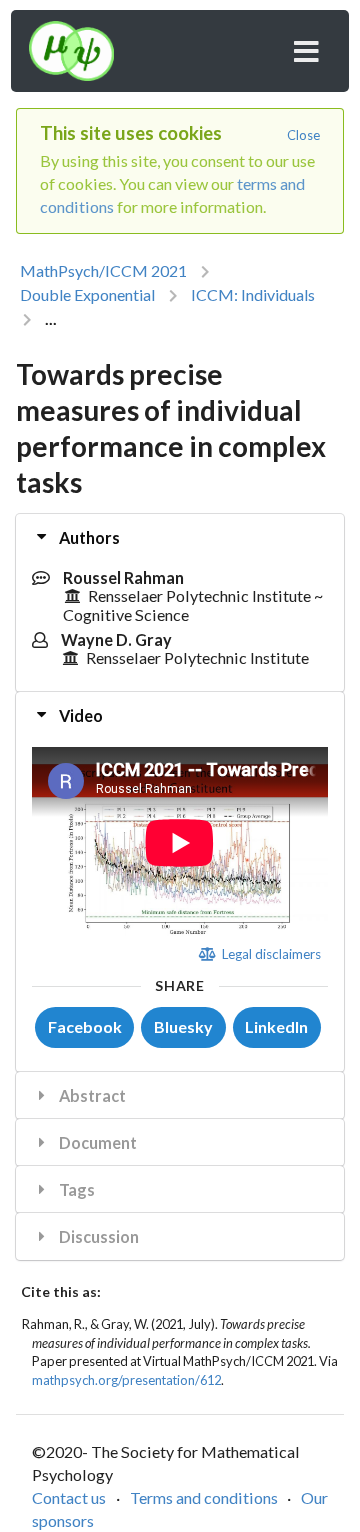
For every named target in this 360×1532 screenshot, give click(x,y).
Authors (88, 537)
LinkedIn (276, 1026)
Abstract (91, 1095)
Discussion (97, 1236)
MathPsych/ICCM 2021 (103, 270)
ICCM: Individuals (253, 294)
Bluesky (183, 1026)
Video (79, 715)
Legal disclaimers (269, 954)
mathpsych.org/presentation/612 (126, 1380)
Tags (75, 1189)
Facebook (85, 1026)
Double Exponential (87, 294)
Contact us (69, 1497)
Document (96, 1142)
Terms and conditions (204, 1497)
